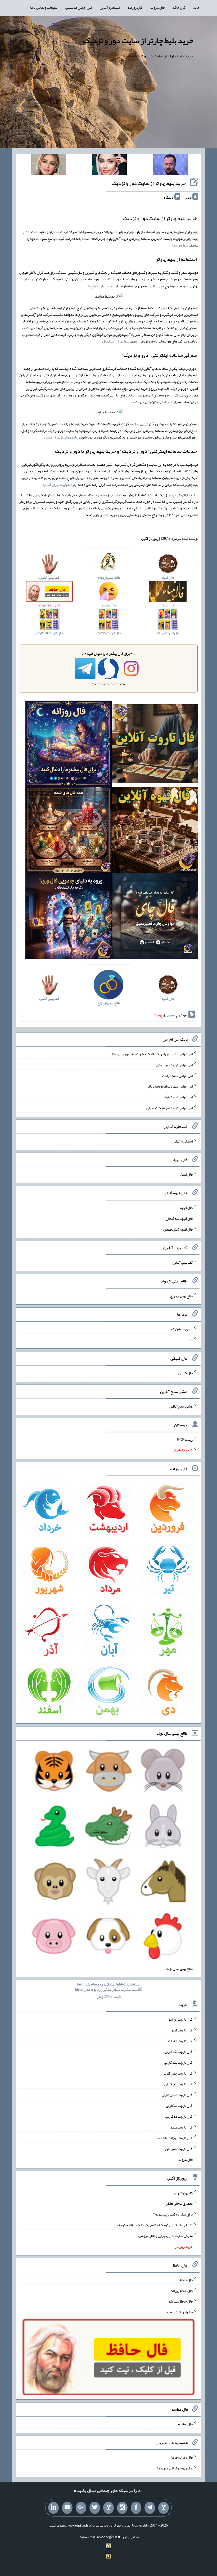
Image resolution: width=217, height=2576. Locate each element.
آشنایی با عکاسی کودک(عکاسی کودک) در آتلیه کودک (155, 2225)
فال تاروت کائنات (180, 2041)
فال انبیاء (186, 1174)
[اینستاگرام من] (122, 2508)
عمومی (170, 1015)
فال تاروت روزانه (181, 2019)
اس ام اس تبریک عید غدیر (174, 1065)
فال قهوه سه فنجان (179, 1218)
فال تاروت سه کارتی (178, 2062)
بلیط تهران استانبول (116, 341)
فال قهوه (186, 1208)
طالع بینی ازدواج (181, 1296)
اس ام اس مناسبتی (79, 7)
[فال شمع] (68, 831)
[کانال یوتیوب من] (67, 2508)
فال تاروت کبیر (182, 2030)
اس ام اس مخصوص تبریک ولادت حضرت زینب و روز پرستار (152, 1054)
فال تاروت (157, 7)
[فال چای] (155, 917)
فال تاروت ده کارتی (179, 2116)
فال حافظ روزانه (182, 2290)
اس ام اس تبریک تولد (178, 1097)
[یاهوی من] (164, 2508)
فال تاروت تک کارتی (179, 2052)
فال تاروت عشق (181, 2127)
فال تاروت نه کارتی (179, 2105)
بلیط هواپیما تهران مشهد (60, 437)
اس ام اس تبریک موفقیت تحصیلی (169, 1108)
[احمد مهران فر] (170, 166)
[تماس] (108, 2508)
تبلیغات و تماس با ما (44, 7)
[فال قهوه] (155, 831)
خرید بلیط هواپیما (100, 286)
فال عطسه (185, 2424)
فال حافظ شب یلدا (180, 2301)
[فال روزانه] (68, 745)
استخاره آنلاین (110, 7)
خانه (196, 7)
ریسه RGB (185, 1439)
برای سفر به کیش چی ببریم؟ (173, 2214)
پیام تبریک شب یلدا (179, 2312)
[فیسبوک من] (136, 2508)
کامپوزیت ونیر (183, 2193)
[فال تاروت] (155, 745)
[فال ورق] (68, 917)
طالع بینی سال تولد (179, 1968)
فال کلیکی (186, 1373)
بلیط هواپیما (180, 245)
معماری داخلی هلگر (179, 2203)
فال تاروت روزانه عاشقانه (175, 2138)
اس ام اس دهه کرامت (177, 1075)
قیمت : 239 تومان (108, 1990)
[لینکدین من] (53, 2508)
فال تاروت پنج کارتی (178, 2084)
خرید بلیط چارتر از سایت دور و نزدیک (138, 40)
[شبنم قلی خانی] (48, 166)
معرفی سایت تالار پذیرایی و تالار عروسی (166, 2236)
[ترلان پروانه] (110, 166)
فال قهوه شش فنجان (178, 1229)
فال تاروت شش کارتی (177, 2095)
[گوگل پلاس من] (81, 2508)
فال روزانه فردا (182, 2457)
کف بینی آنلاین (183, 1262)
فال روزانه (135, 7)
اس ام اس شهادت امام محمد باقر (170, 1086)
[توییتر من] (95, 2508)
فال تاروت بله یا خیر (179, 2149)
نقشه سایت (87, 2537)
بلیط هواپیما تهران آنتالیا (60, 485)
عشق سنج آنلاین (181, 1406)
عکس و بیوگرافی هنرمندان (174, 2468)
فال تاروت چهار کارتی (178, 2073)
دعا (190, 1340)
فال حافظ (179, 7)
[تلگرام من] (150, 2508)
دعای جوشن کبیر (181, 1329)
